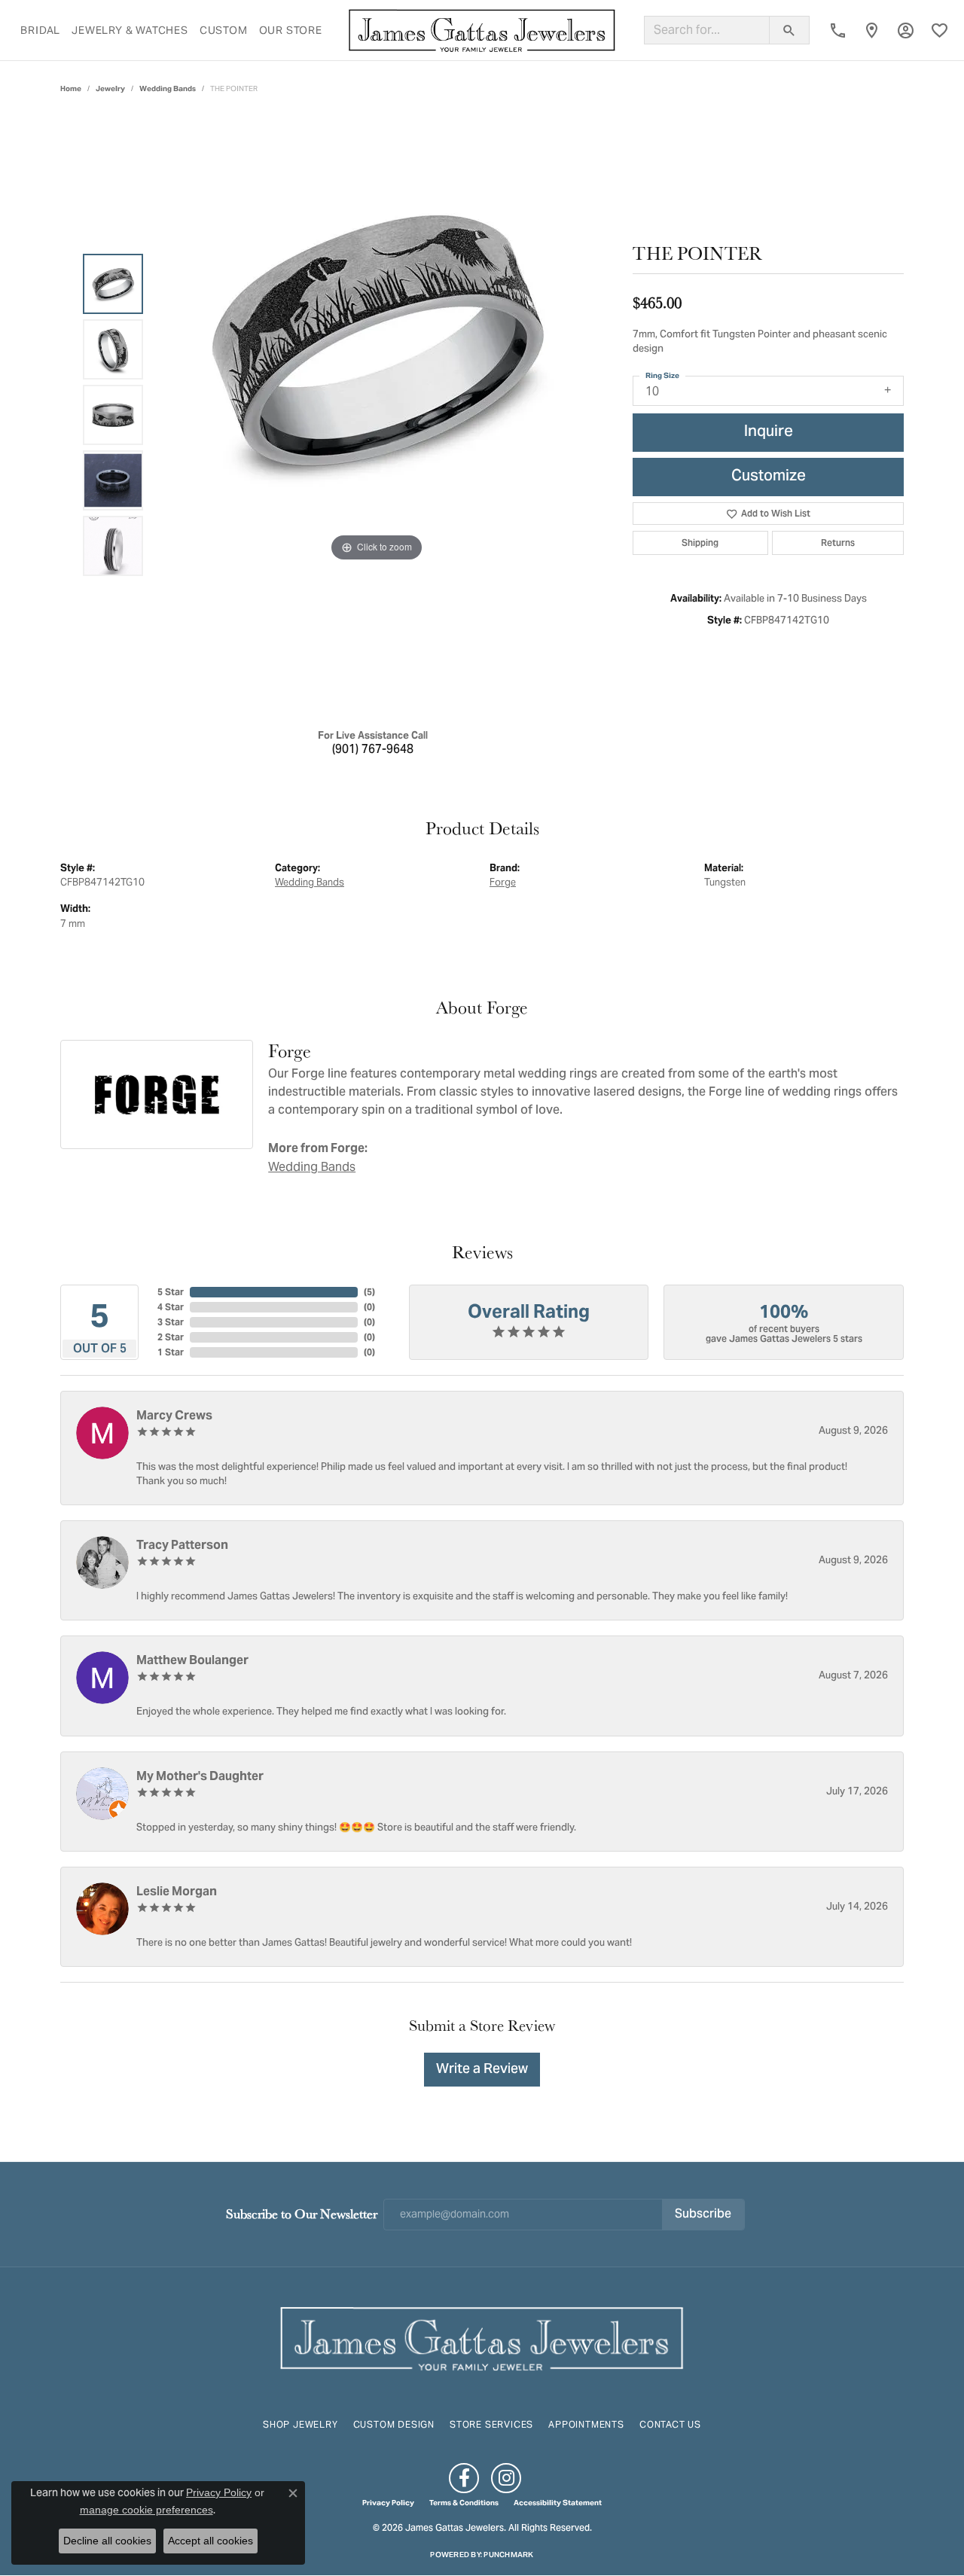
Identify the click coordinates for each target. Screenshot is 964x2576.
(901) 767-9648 (373, 750)
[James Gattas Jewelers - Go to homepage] (482, 2337)
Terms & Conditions (464, 2503)
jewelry (110, 88)
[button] (906, 30)
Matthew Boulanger (192, 1660)
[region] (377, 415)
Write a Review (482, 2070)
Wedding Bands (168, 88)
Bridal (40, 30)
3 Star (171, 1322)
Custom (224, 30)
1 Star (171, 1352)
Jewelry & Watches (130, 30)
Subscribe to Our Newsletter (302, 2213)
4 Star (171, 1307)
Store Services (491, 2424)
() (369, 1292)
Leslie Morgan (177, 1891)
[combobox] (707, 30)
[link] (838, 30)
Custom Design (394, 2424)
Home (71, 88)
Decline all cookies (107, 2541)
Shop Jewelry (300, 2424)
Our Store (291, 30)
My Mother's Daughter (200, 1776)
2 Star (171, 1337)
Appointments (586, 2424)
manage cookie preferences (146, 2510)
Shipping (700, 543)
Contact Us (670, 2424)
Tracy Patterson (182, 1545)
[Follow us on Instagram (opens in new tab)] (506, 2478)
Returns (838, 543)
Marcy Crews (174, 1415)
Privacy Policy (388, 2503)
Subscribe (703, 2215)
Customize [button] (769, 477)
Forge (503, 882)
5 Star (171, 1292)
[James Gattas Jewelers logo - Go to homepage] (482, 30)
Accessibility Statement (558, 2503)
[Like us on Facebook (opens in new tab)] (464, 2478)
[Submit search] (789, 30)
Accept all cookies (210, 2541)
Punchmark (508, 2555)
